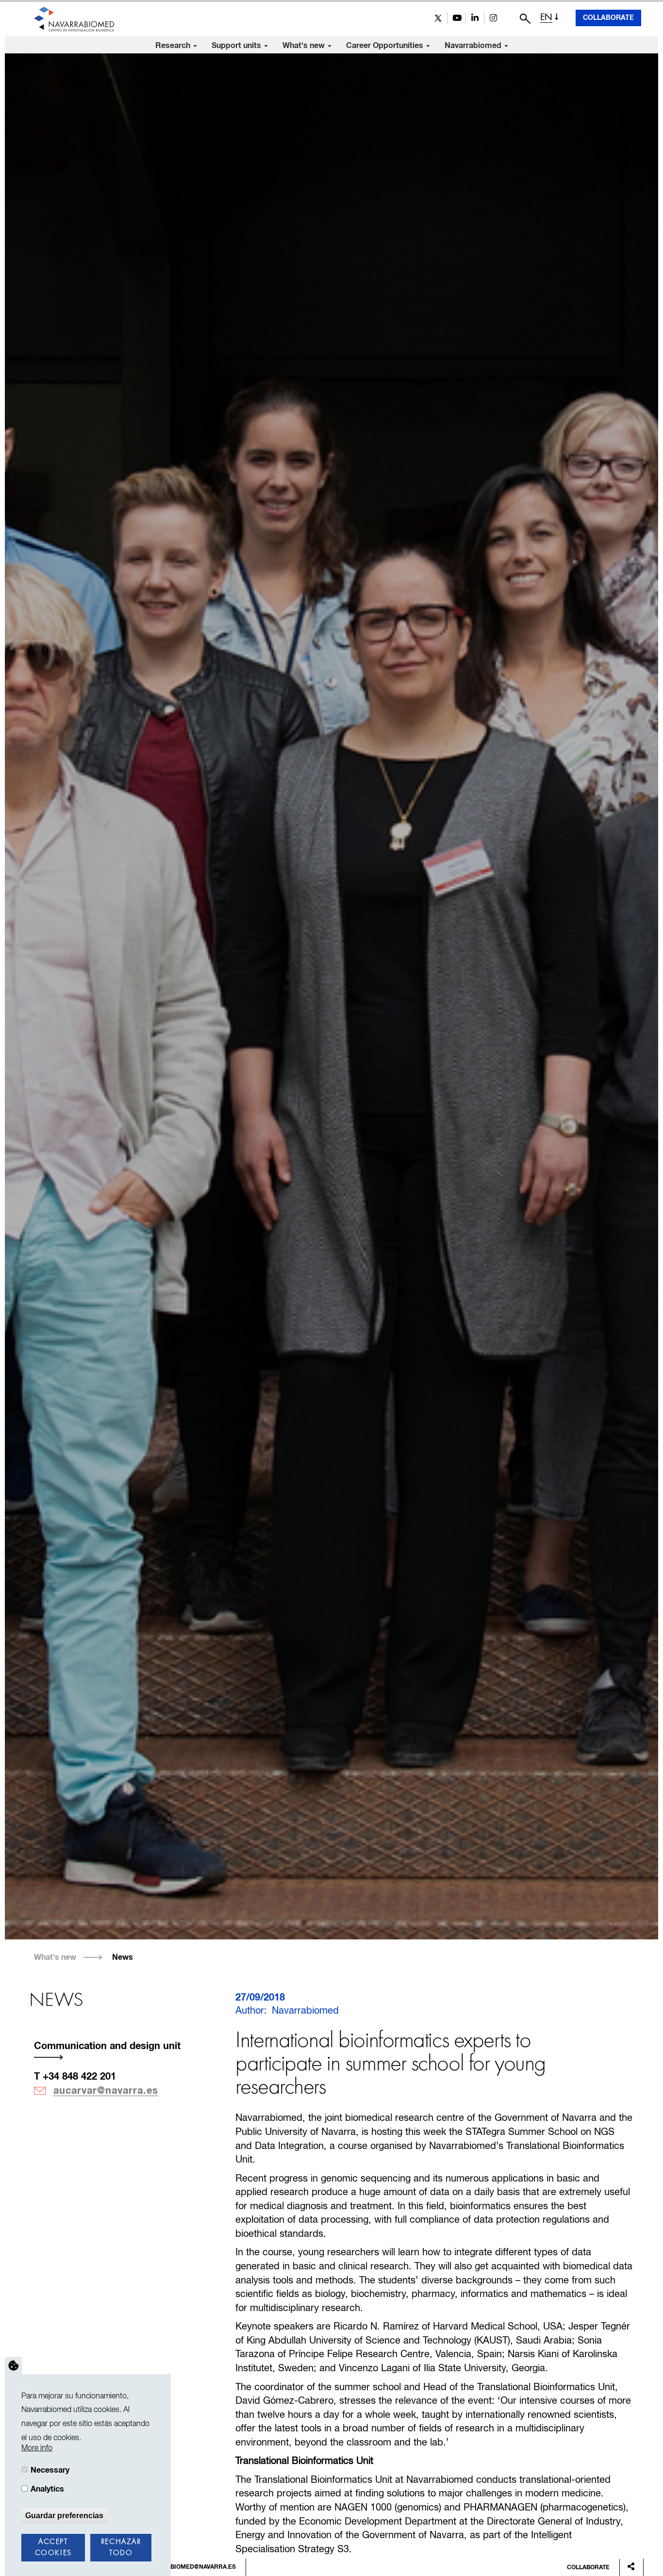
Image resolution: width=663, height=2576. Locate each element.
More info (37, 2448)
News (123, 1957)
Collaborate (608, 18)
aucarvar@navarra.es (106, 2091)
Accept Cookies (53, 2548)
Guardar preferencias (64, 2515)
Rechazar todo (121, 2548)
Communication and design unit (107, 2046)
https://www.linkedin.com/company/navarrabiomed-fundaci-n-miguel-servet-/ (475, 18)
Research (174, 46)
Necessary (50, 2470)
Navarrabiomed (474, 46)
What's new (305, 46)
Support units (237, 46)
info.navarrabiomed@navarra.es (182, 2567)
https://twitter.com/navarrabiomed (438, 18)
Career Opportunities (386, 46)
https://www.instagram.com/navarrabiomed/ (493, 18)
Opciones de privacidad (14, 2365)
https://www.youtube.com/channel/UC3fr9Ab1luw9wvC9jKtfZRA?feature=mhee (456, 18)
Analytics (47, 2489)
